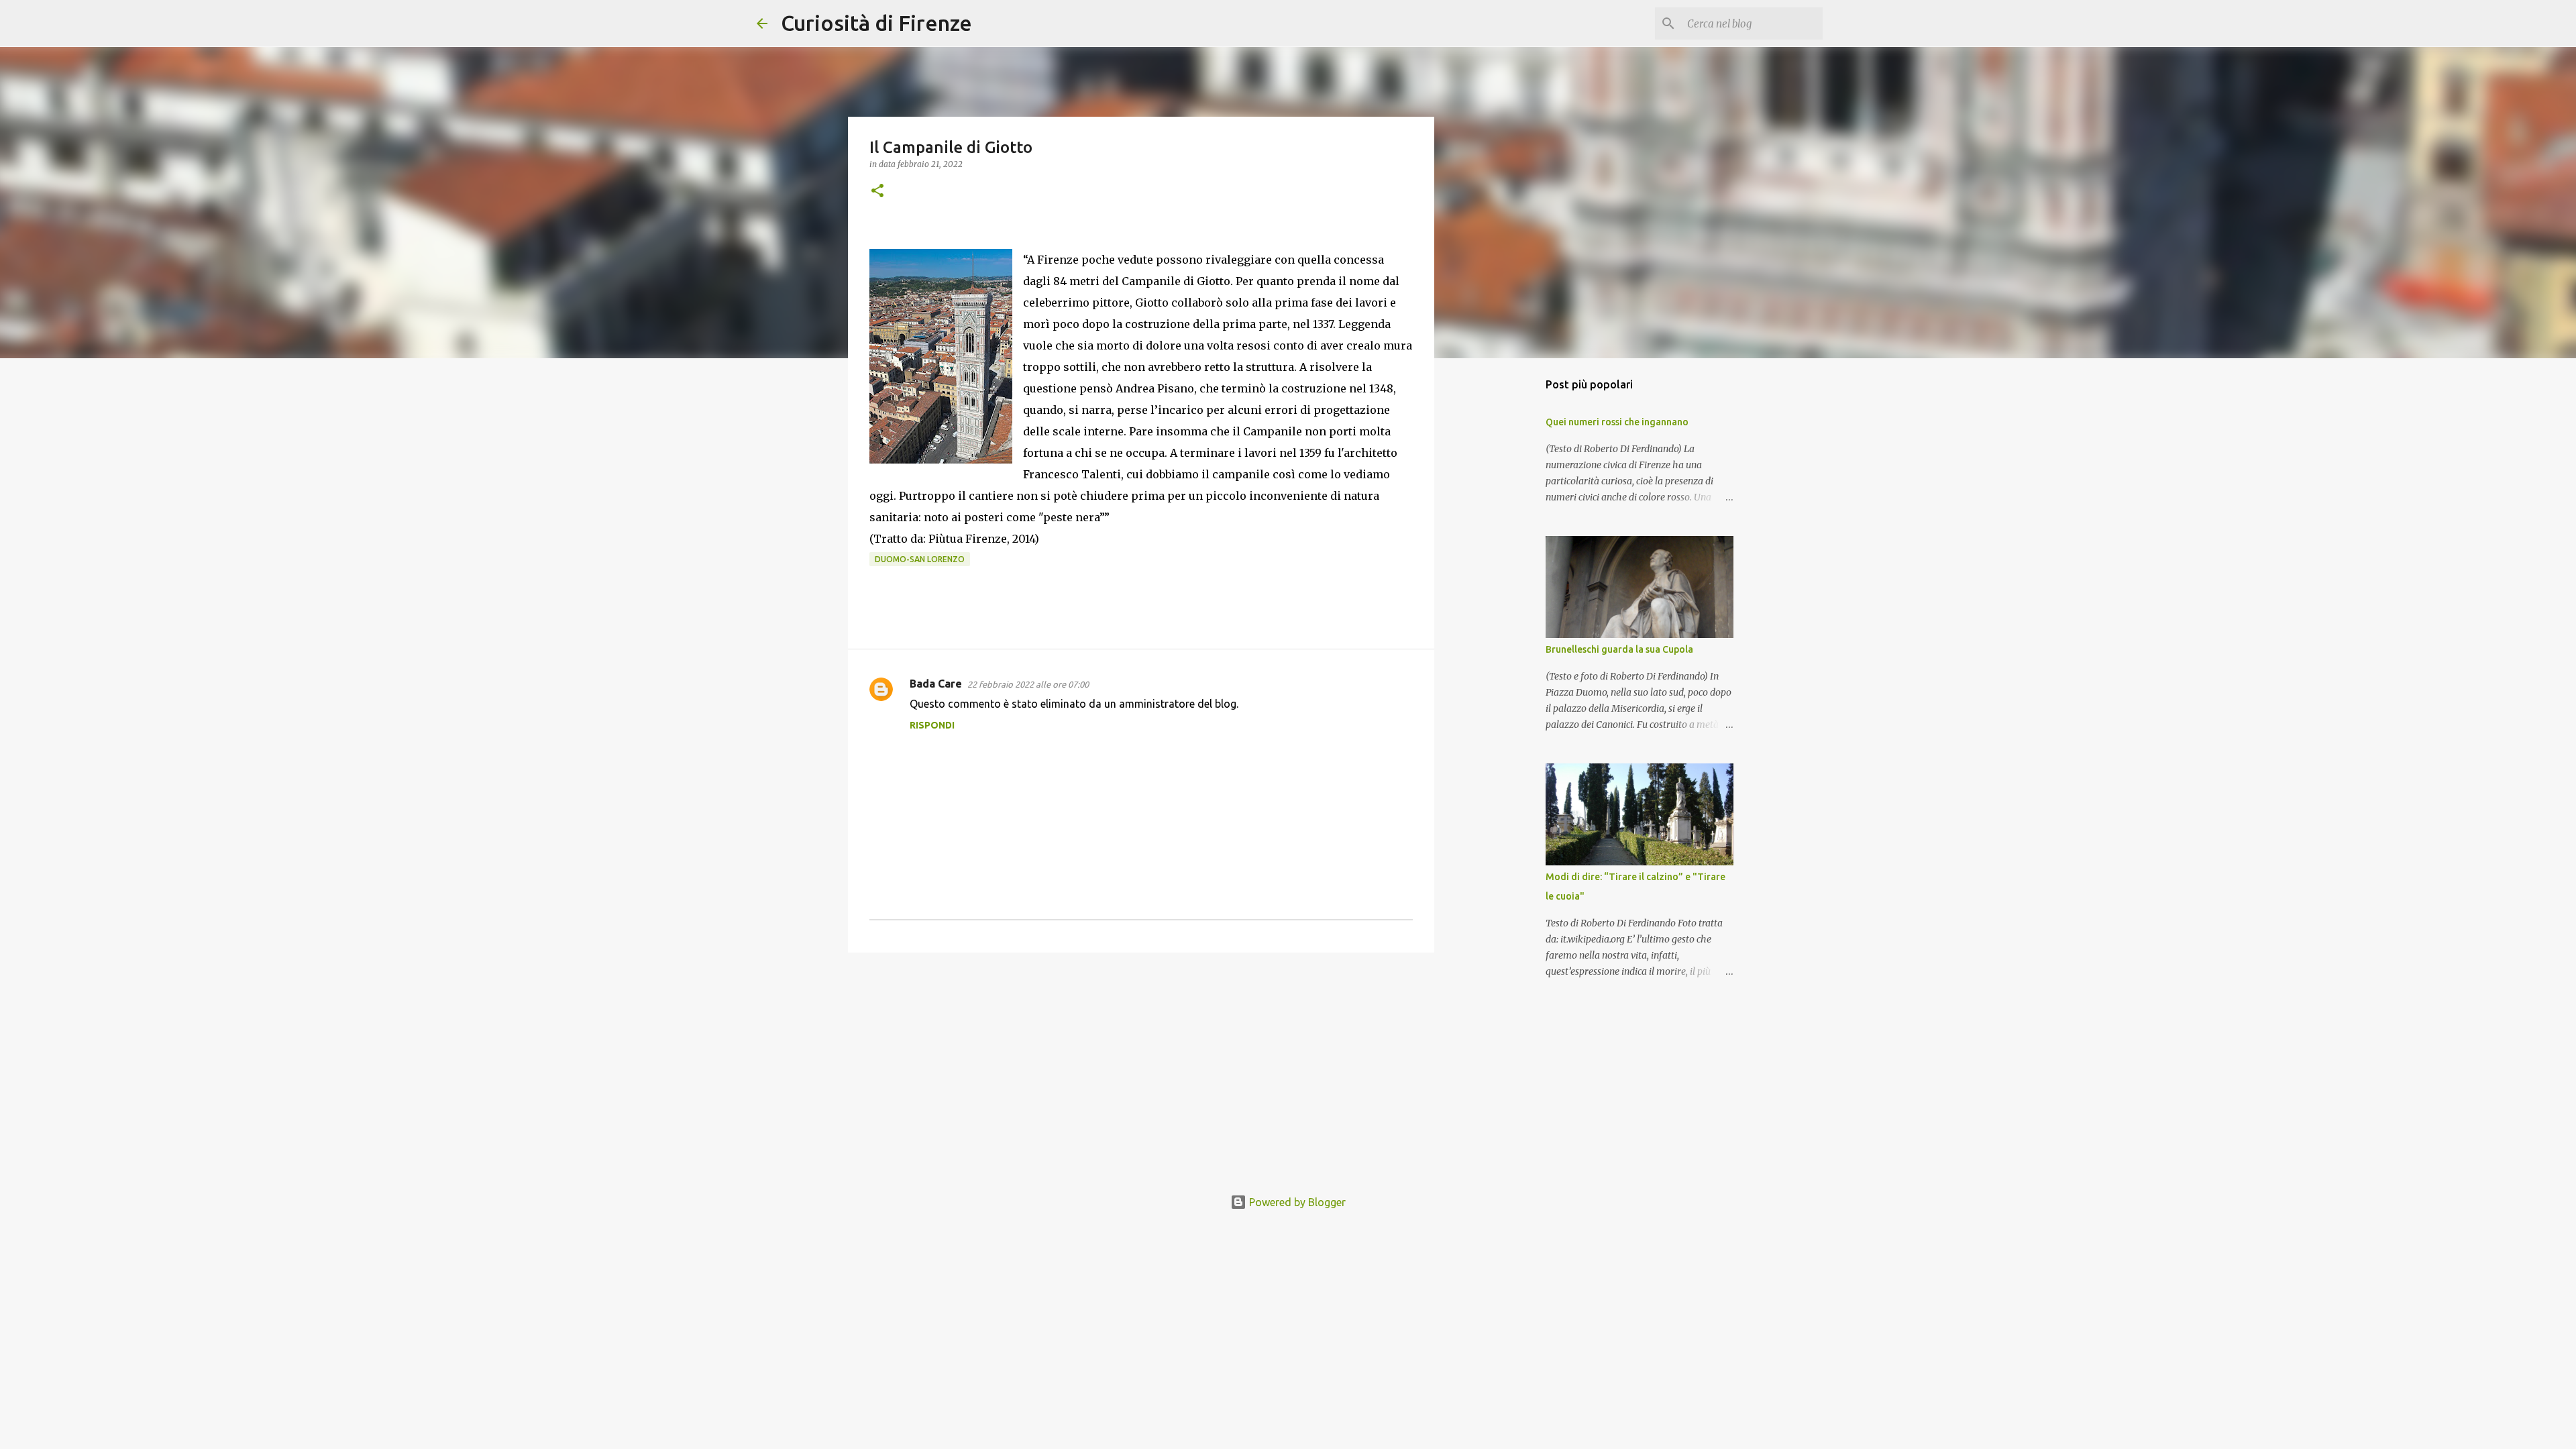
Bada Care (936, 684)
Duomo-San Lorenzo (920, 559)
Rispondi (932, 725)
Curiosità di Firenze (876, 23)
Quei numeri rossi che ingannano (1617, 422)
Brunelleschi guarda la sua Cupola (1619, 649)
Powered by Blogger (1296, 1202)
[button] (877, 192)
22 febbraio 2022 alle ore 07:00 (1028, 684)
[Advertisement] (1141, 1067)
